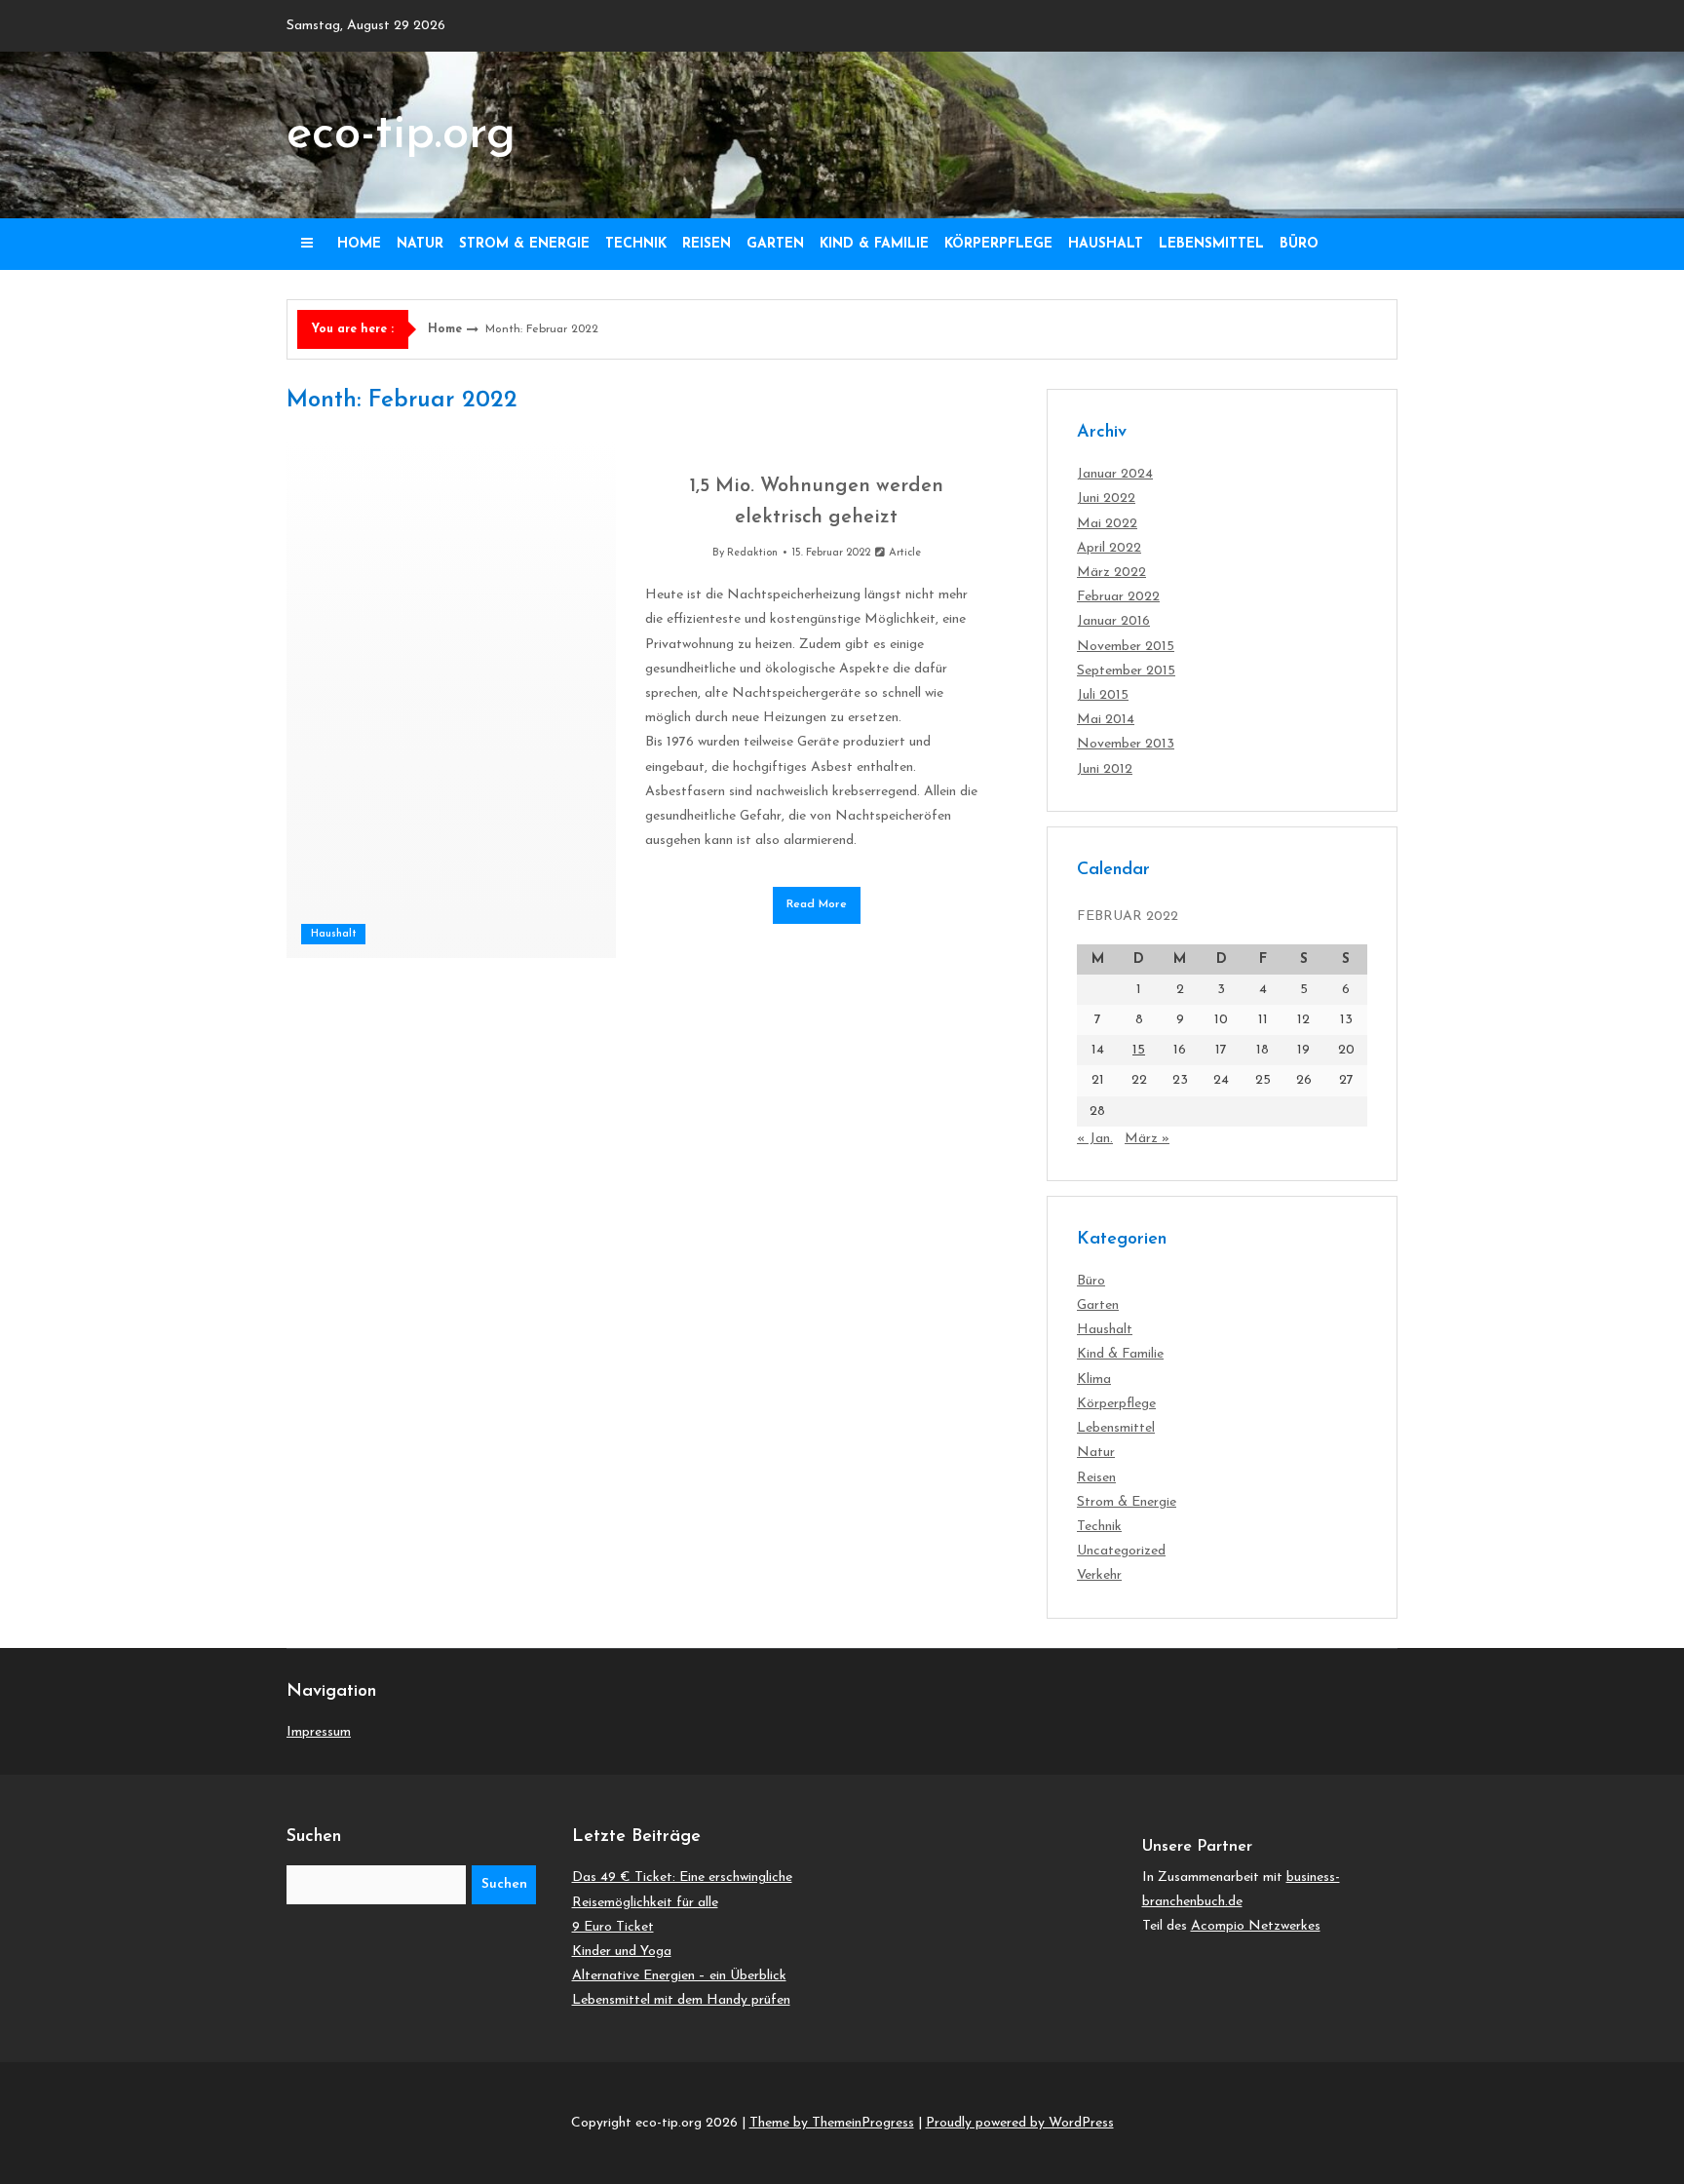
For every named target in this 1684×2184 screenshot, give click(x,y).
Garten (775, 244)
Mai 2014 (1106, 720)
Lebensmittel (1211, 244)
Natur (420, 244)
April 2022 (1109, 548)
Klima (1094, 1379)
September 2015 (1126, 671)
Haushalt (1106, 244)
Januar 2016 (1113, 621)
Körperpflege (998, 244)
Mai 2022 (1107, 524)
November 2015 (1126, 647)
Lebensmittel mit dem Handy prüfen (681, 2000)
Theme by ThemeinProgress (832, 2123)
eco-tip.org (401, 135)
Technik (636, 244)
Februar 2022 (1118, 597)
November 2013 (1126, 744)
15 (1139, 1050)
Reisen (707, 244)
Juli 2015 (1103, 695)
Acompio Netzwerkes (1256, 1926)
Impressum (319, 1732)
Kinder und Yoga (622, 1952)
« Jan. (1095, 1139)
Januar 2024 (1115, 474)
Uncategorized (1121, 1551)
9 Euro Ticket (613, 1927)
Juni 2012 (1105, 769)
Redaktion (752, 553)
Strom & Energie (524, 244)
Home (359, 244)
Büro (1299, 244)
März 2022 (1111, 573)
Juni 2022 (1106, 498)
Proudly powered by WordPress (1020, 2123)
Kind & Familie (874, 244)
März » (1147, 1139)
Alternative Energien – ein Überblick (679, 1976)
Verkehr (1099, 1575)
